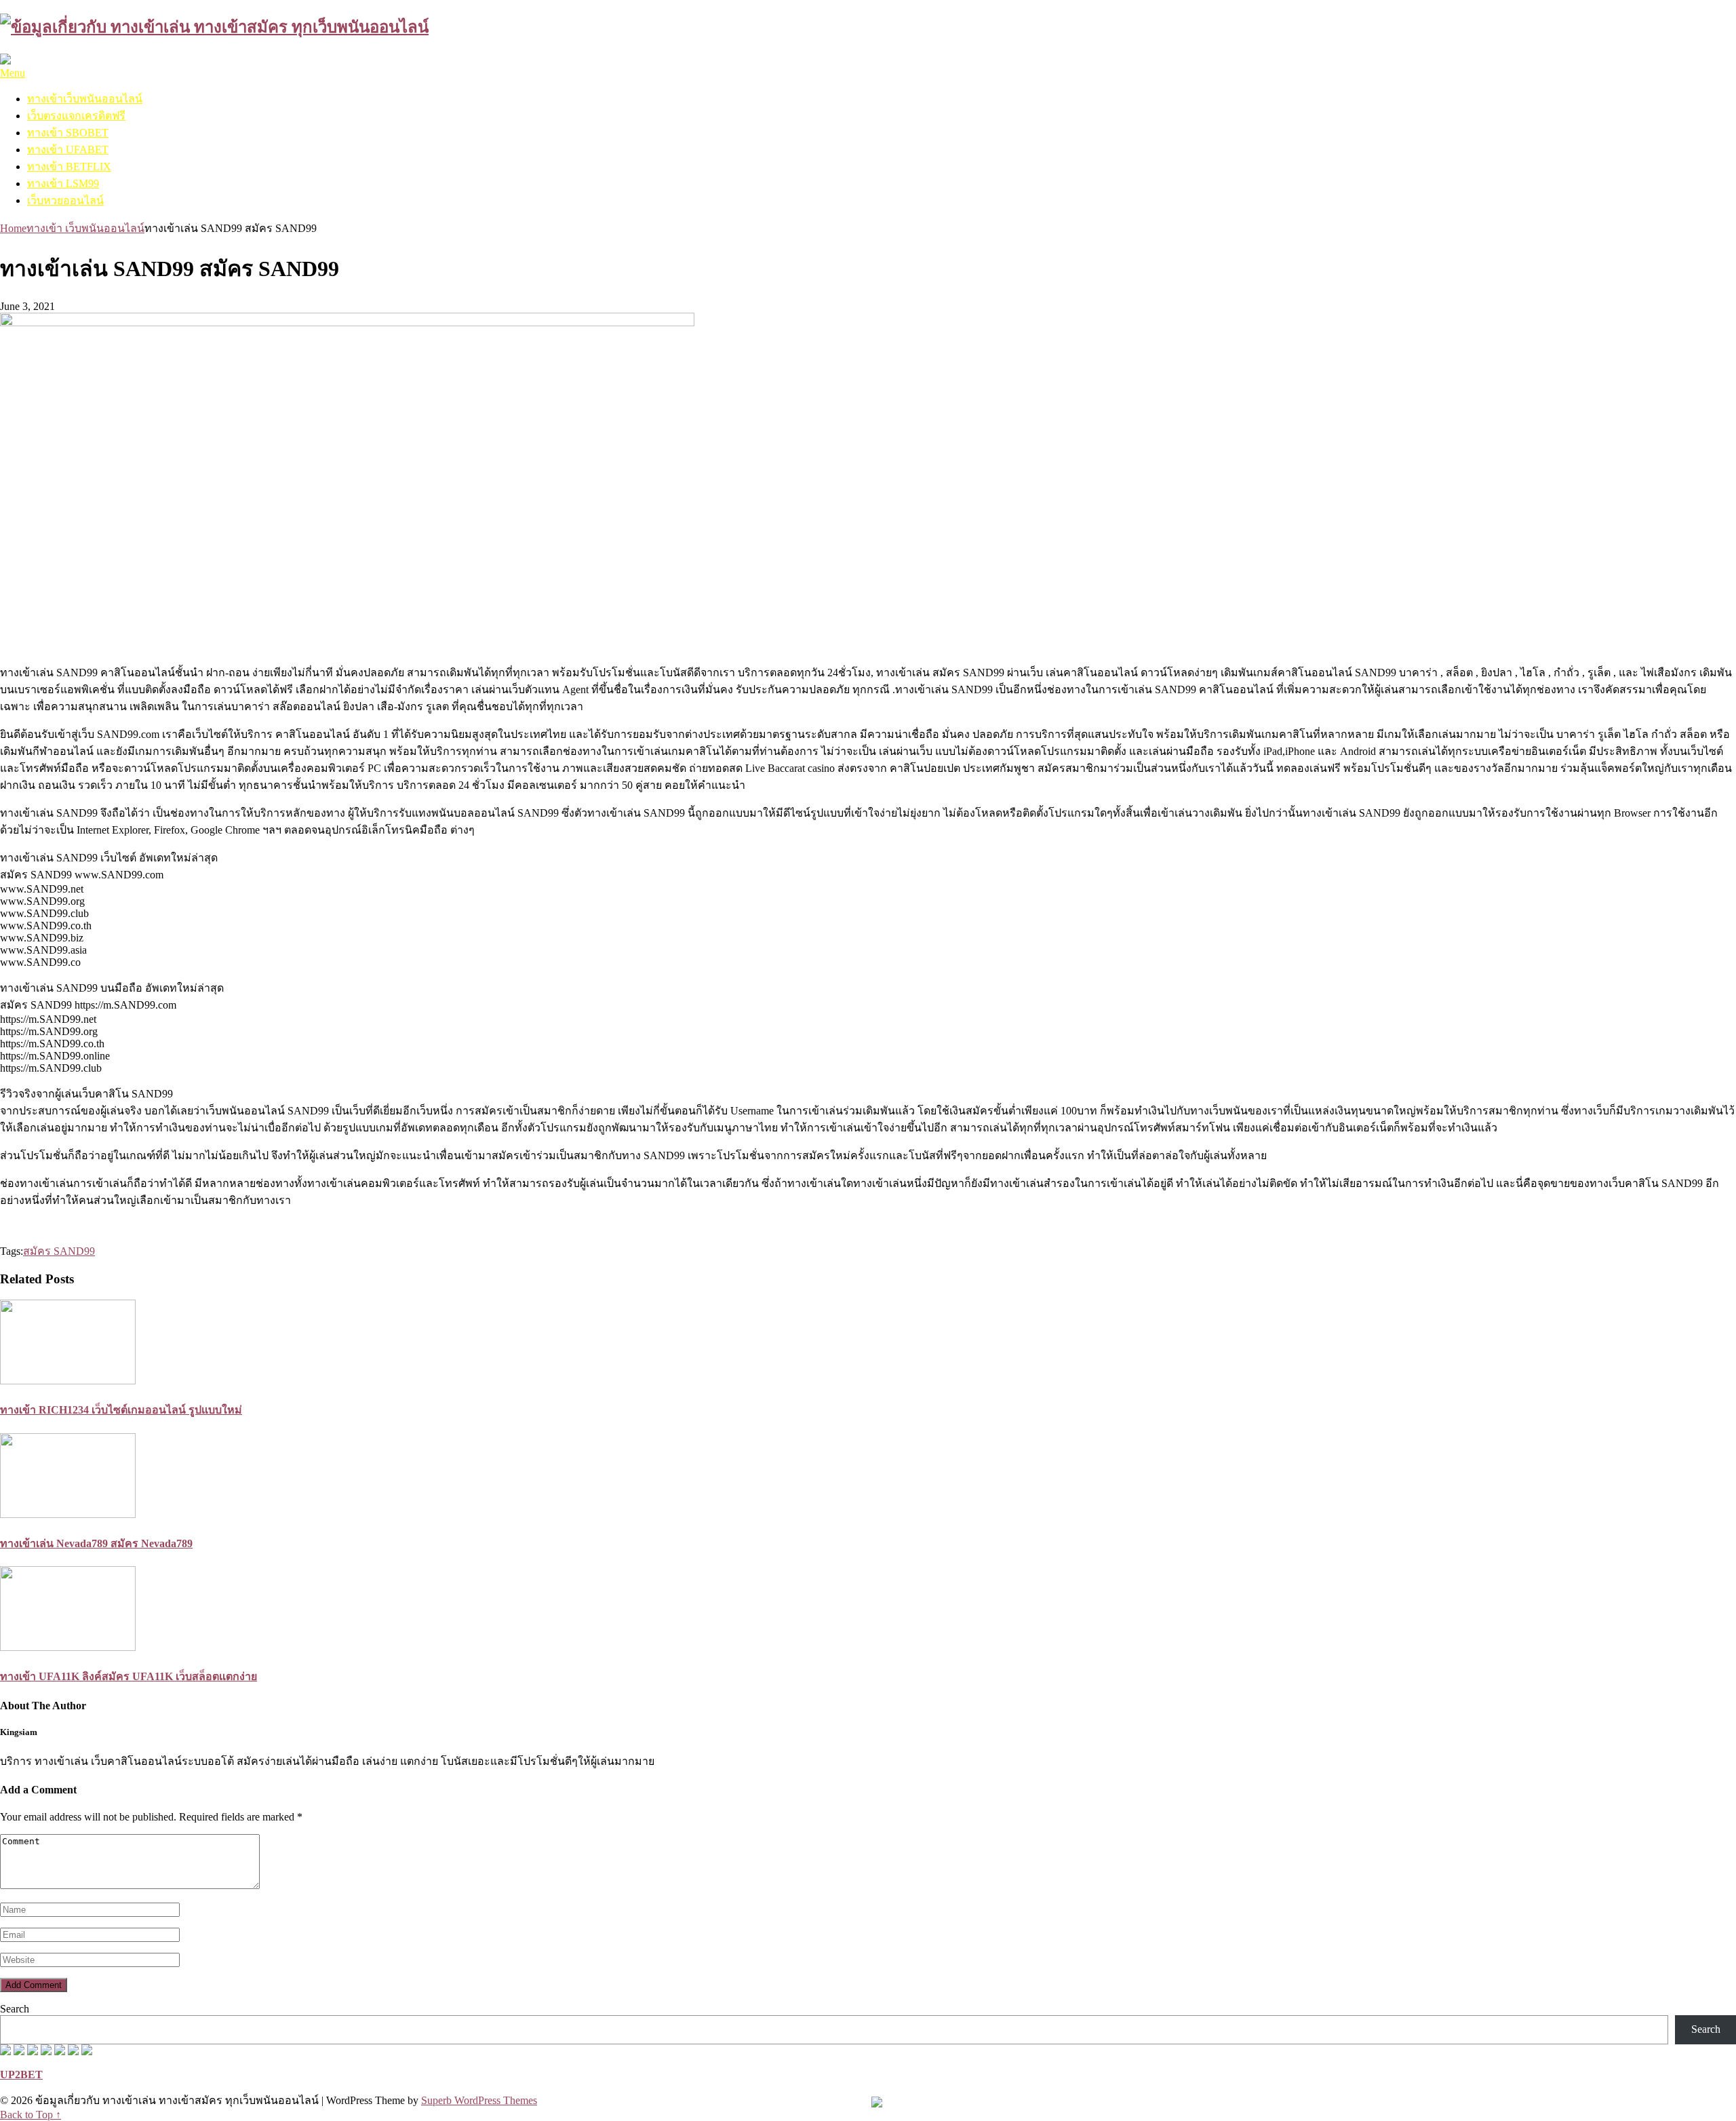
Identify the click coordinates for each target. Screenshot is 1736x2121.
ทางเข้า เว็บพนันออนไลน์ (85, 228)
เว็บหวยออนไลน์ (65, 200)
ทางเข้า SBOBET (68, 133)
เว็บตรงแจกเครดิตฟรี (76, 116)
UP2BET (21, 2075)
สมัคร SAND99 (59, 1251)
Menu (13, 73)
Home (13, 228)
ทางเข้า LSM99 (63, 183)
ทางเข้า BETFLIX (69, 167)
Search (15, 2009)
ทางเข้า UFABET (68, 150)
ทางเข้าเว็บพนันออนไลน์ (85, 99)
